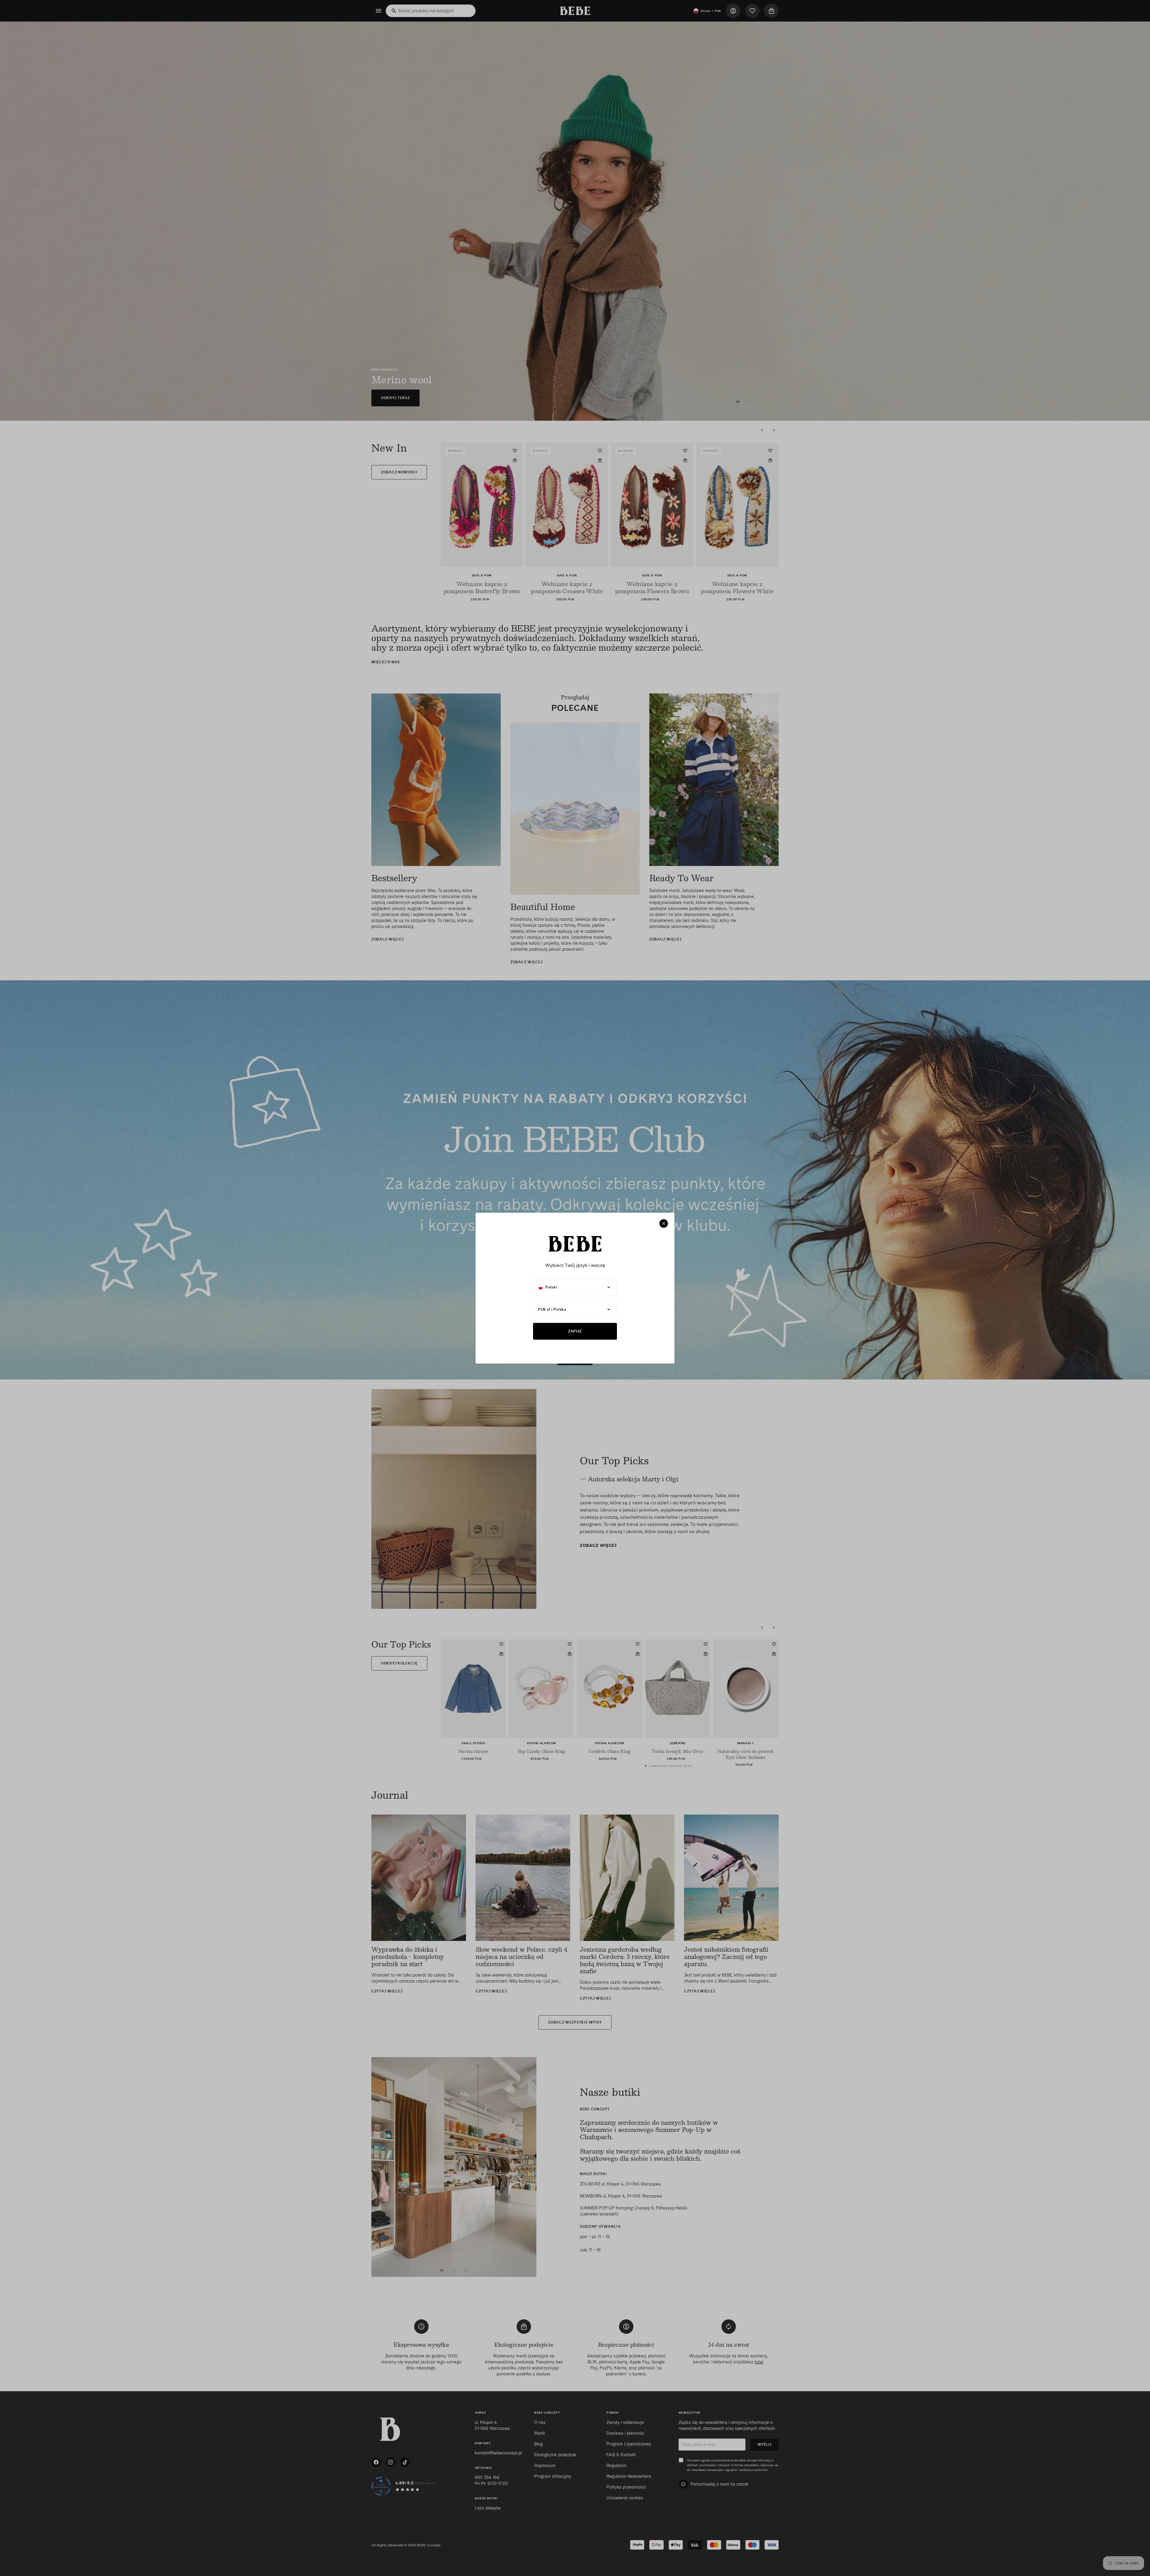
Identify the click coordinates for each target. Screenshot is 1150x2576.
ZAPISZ (575, 1331)
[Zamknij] (664, 1223)
